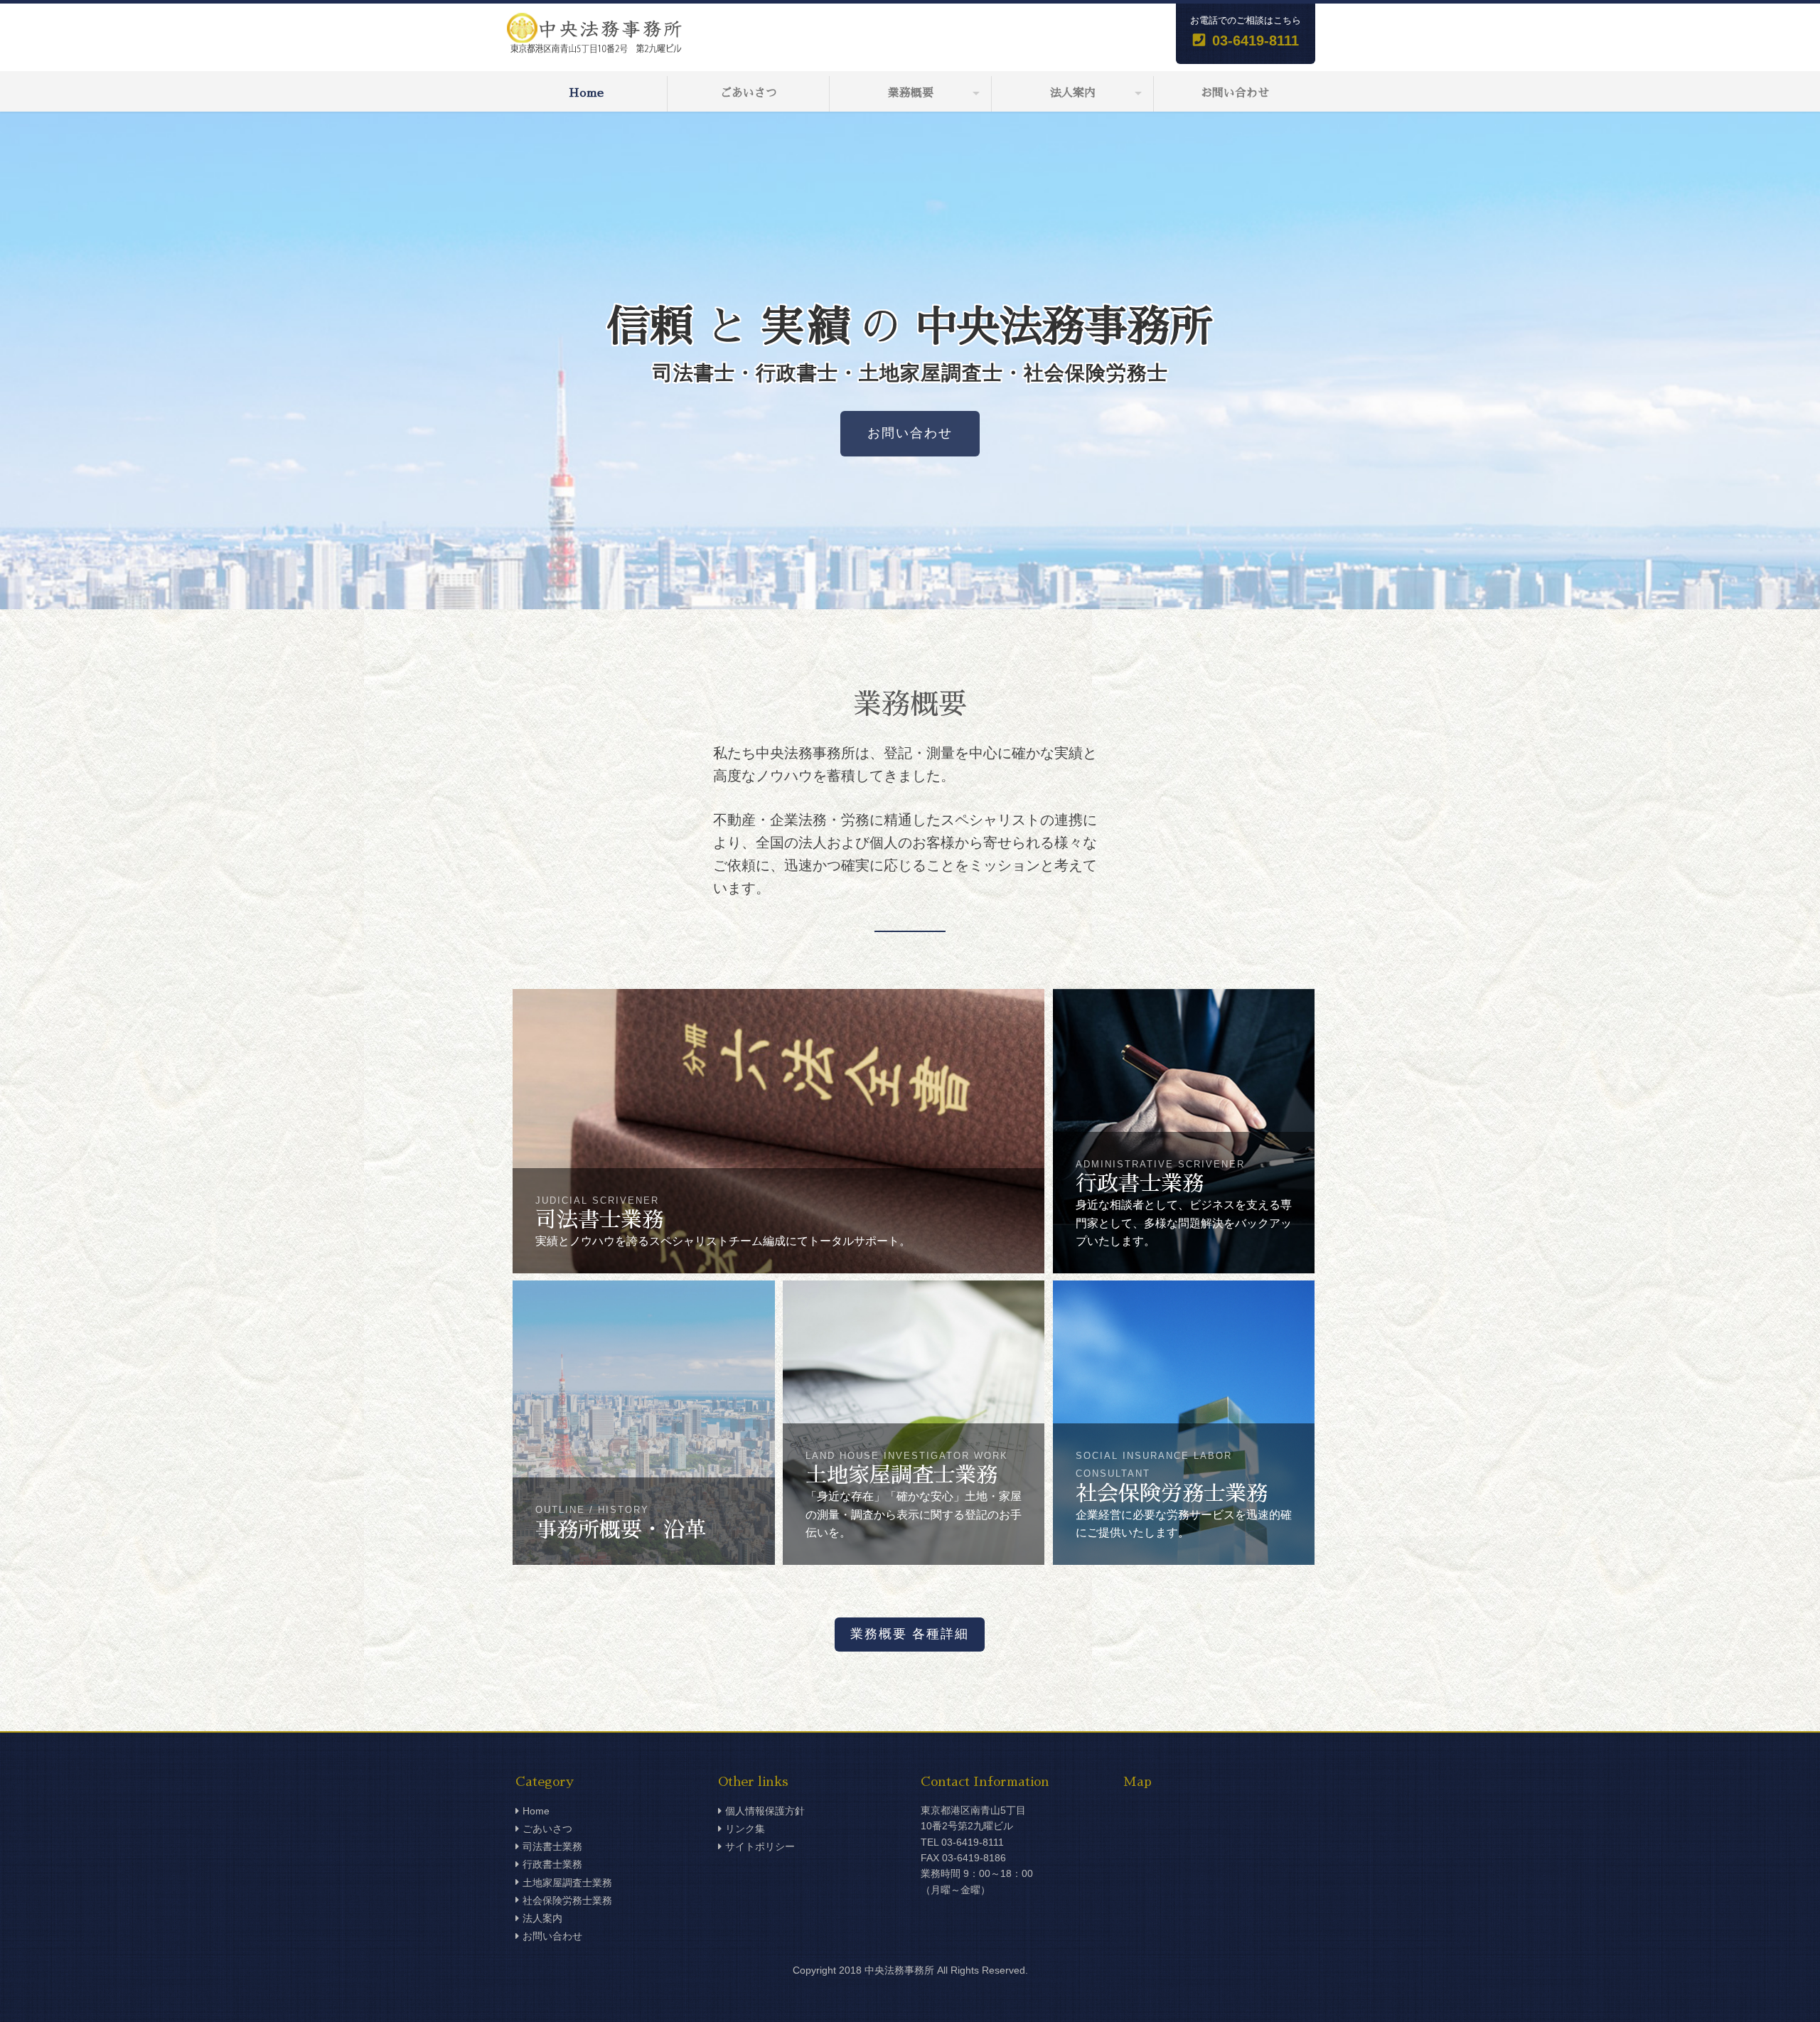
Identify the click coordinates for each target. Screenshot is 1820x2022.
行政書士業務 (552, 1864)
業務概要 (911, 93)
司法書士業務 (552, 1846)
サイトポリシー (760, 1846)
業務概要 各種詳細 (910, 1634)
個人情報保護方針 (765, 1811)
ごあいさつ (749, 93)
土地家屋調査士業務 (567, 1883)
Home (586, 93)
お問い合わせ (1235, 93)
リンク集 (745, 1829)
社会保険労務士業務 (567, 1900)
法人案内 (1073, 93)
